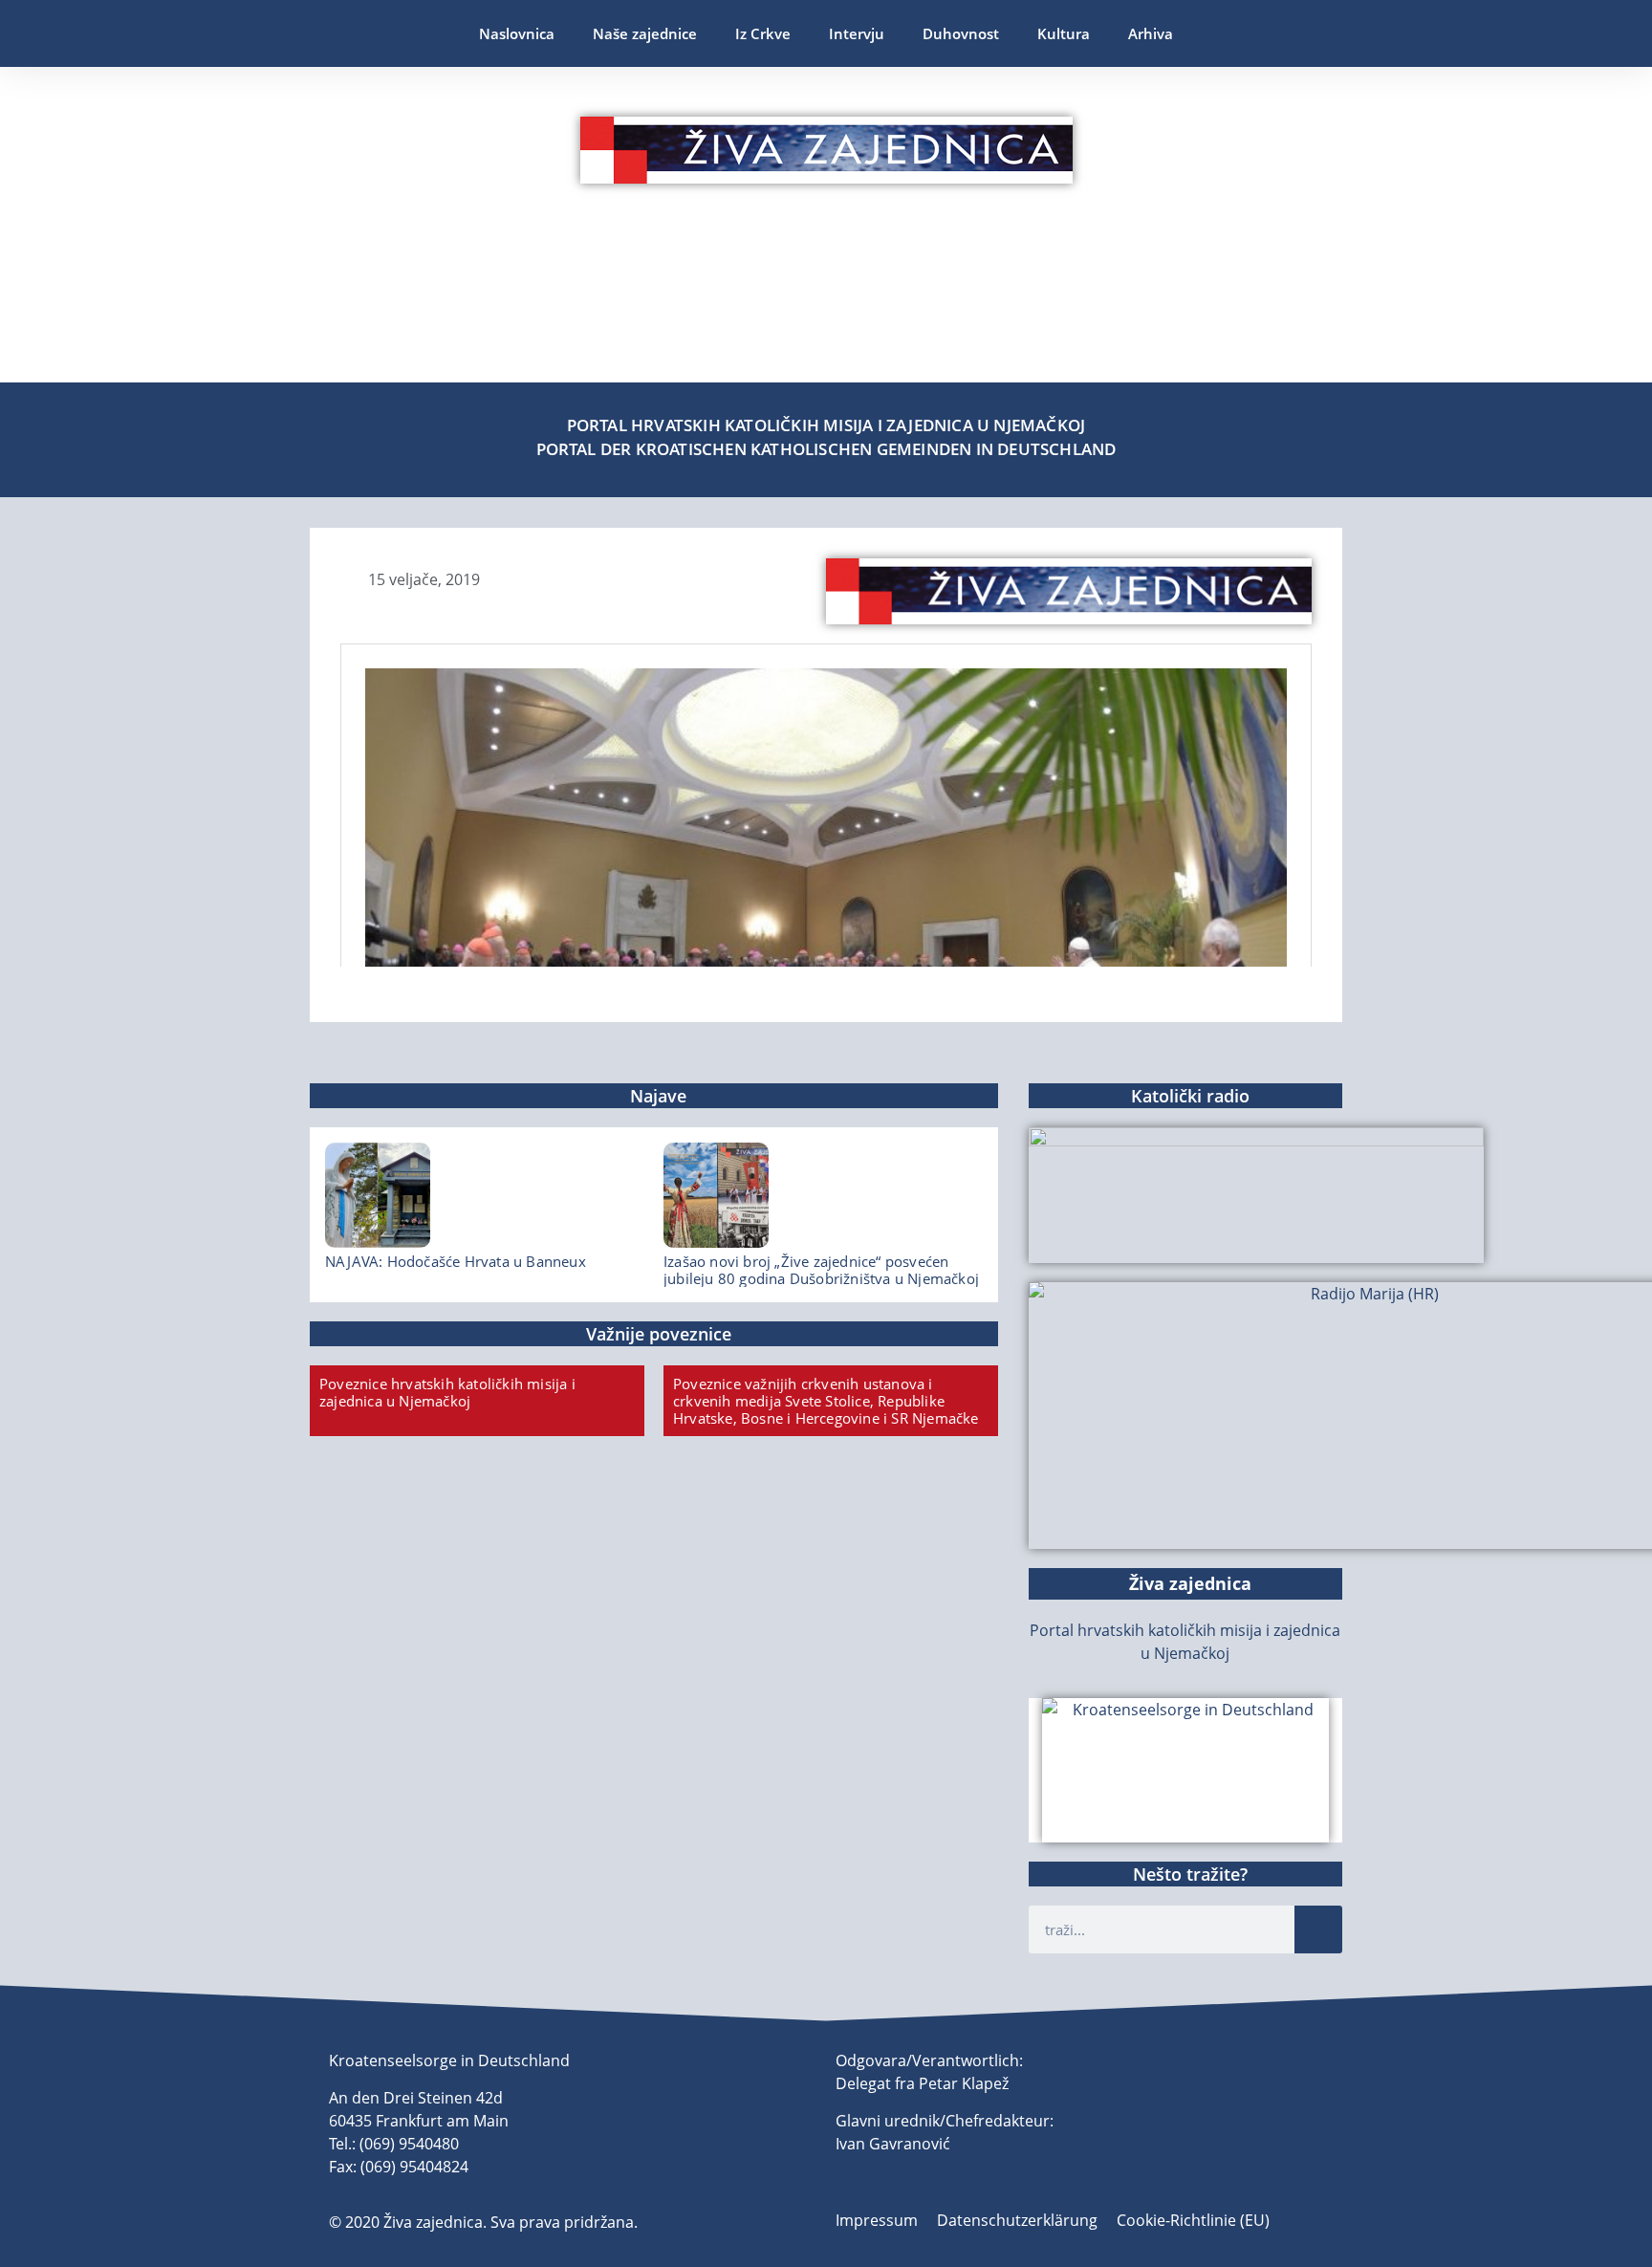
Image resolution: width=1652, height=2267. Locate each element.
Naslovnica (517, 33)
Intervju (857, 33)
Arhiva (1151, 33)
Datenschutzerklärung (1017, 2220)
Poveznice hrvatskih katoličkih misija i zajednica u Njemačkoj (447, 1392)
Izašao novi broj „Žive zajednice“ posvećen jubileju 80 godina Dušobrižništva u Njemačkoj (821, 1270)
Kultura (1064, 33)
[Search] (1318, 1929)
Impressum (877, 2220)
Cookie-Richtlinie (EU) (1193, 2220)
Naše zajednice (645, 33)
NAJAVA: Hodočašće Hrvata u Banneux (456, 1261)
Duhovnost (961, 33)
